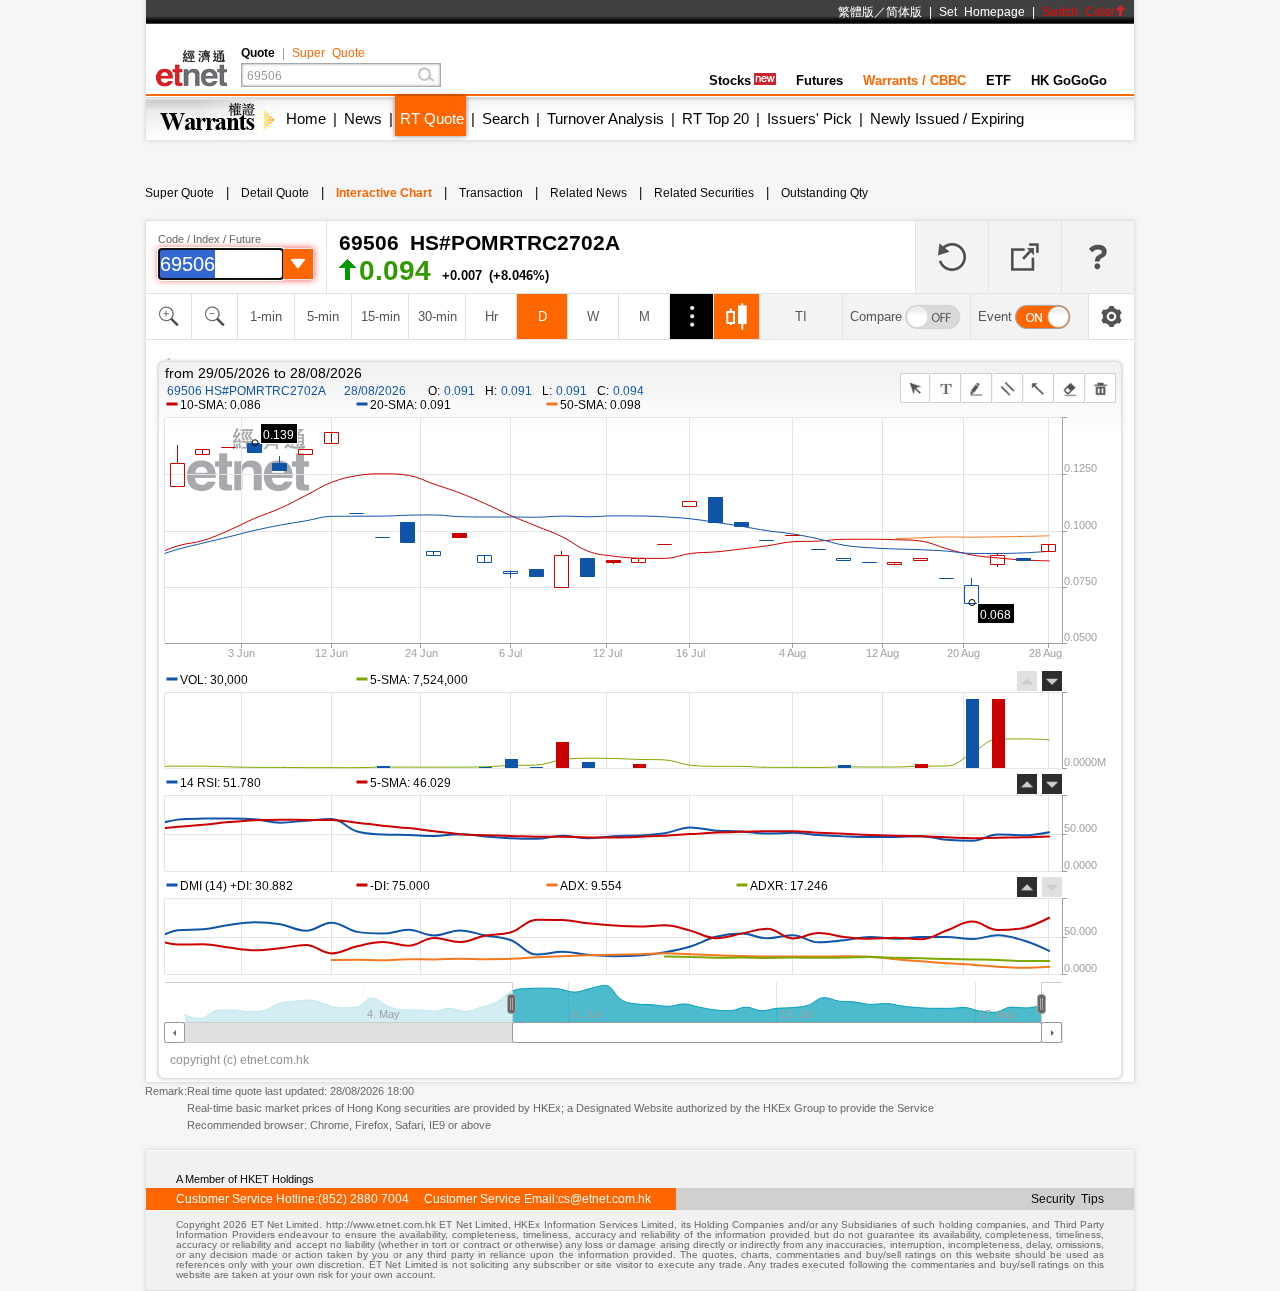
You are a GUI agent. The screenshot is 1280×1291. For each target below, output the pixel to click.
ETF (998, 80)
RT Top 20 (715, 118)
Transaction (491, 193)
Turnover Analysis (605, 118)
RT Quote (432, 118)
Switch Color (1078, 12)
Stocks (730, 80)
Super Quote (328, 53)
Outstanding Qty (824, 193)
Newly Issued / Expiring (947, 118)
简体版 (904, 12)
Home (306, 118)
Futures (819, 80)
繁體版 (856, 12)
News (363, 118)
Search (505, 118)
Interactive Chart (384, 193)
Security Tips (1067, 1199)
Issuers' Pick (809, 118)
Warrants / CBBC (914, 80)
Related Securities (704, 193)
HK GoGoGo (1069, 80)
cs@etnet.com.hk (604, 1199)
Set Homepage (982, 12)
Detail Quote (275, 193)
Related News (588, 193)
